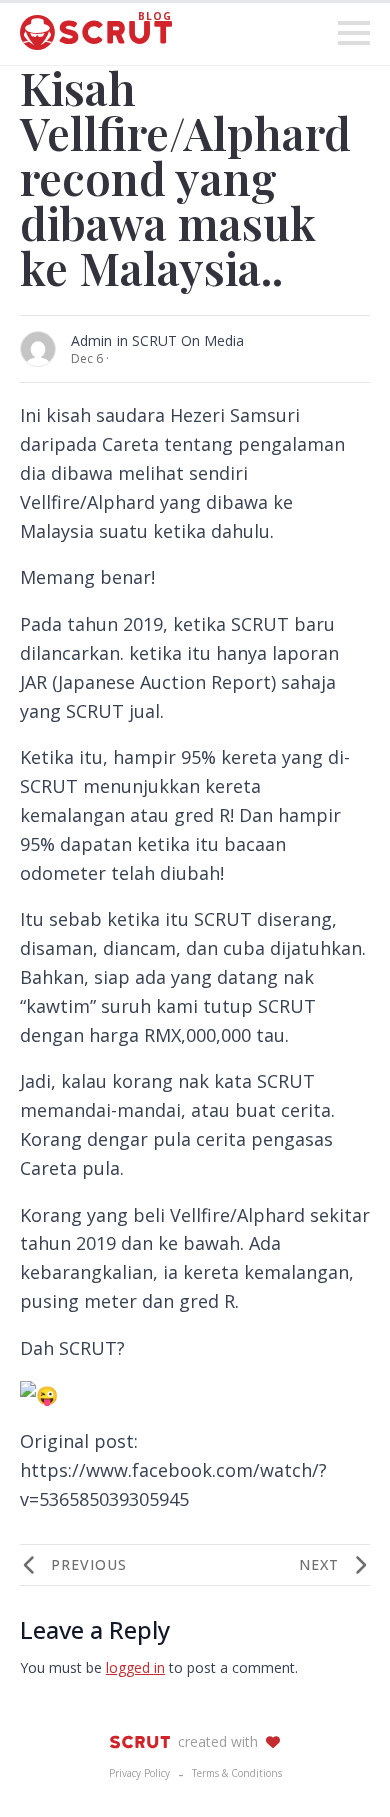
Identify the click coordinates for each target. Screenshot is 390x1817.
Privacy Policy (139, 1773)
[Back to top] (340, 1767)
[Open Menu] (354, 33)
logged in (135, 1667)
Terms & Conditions (237, 1773)
